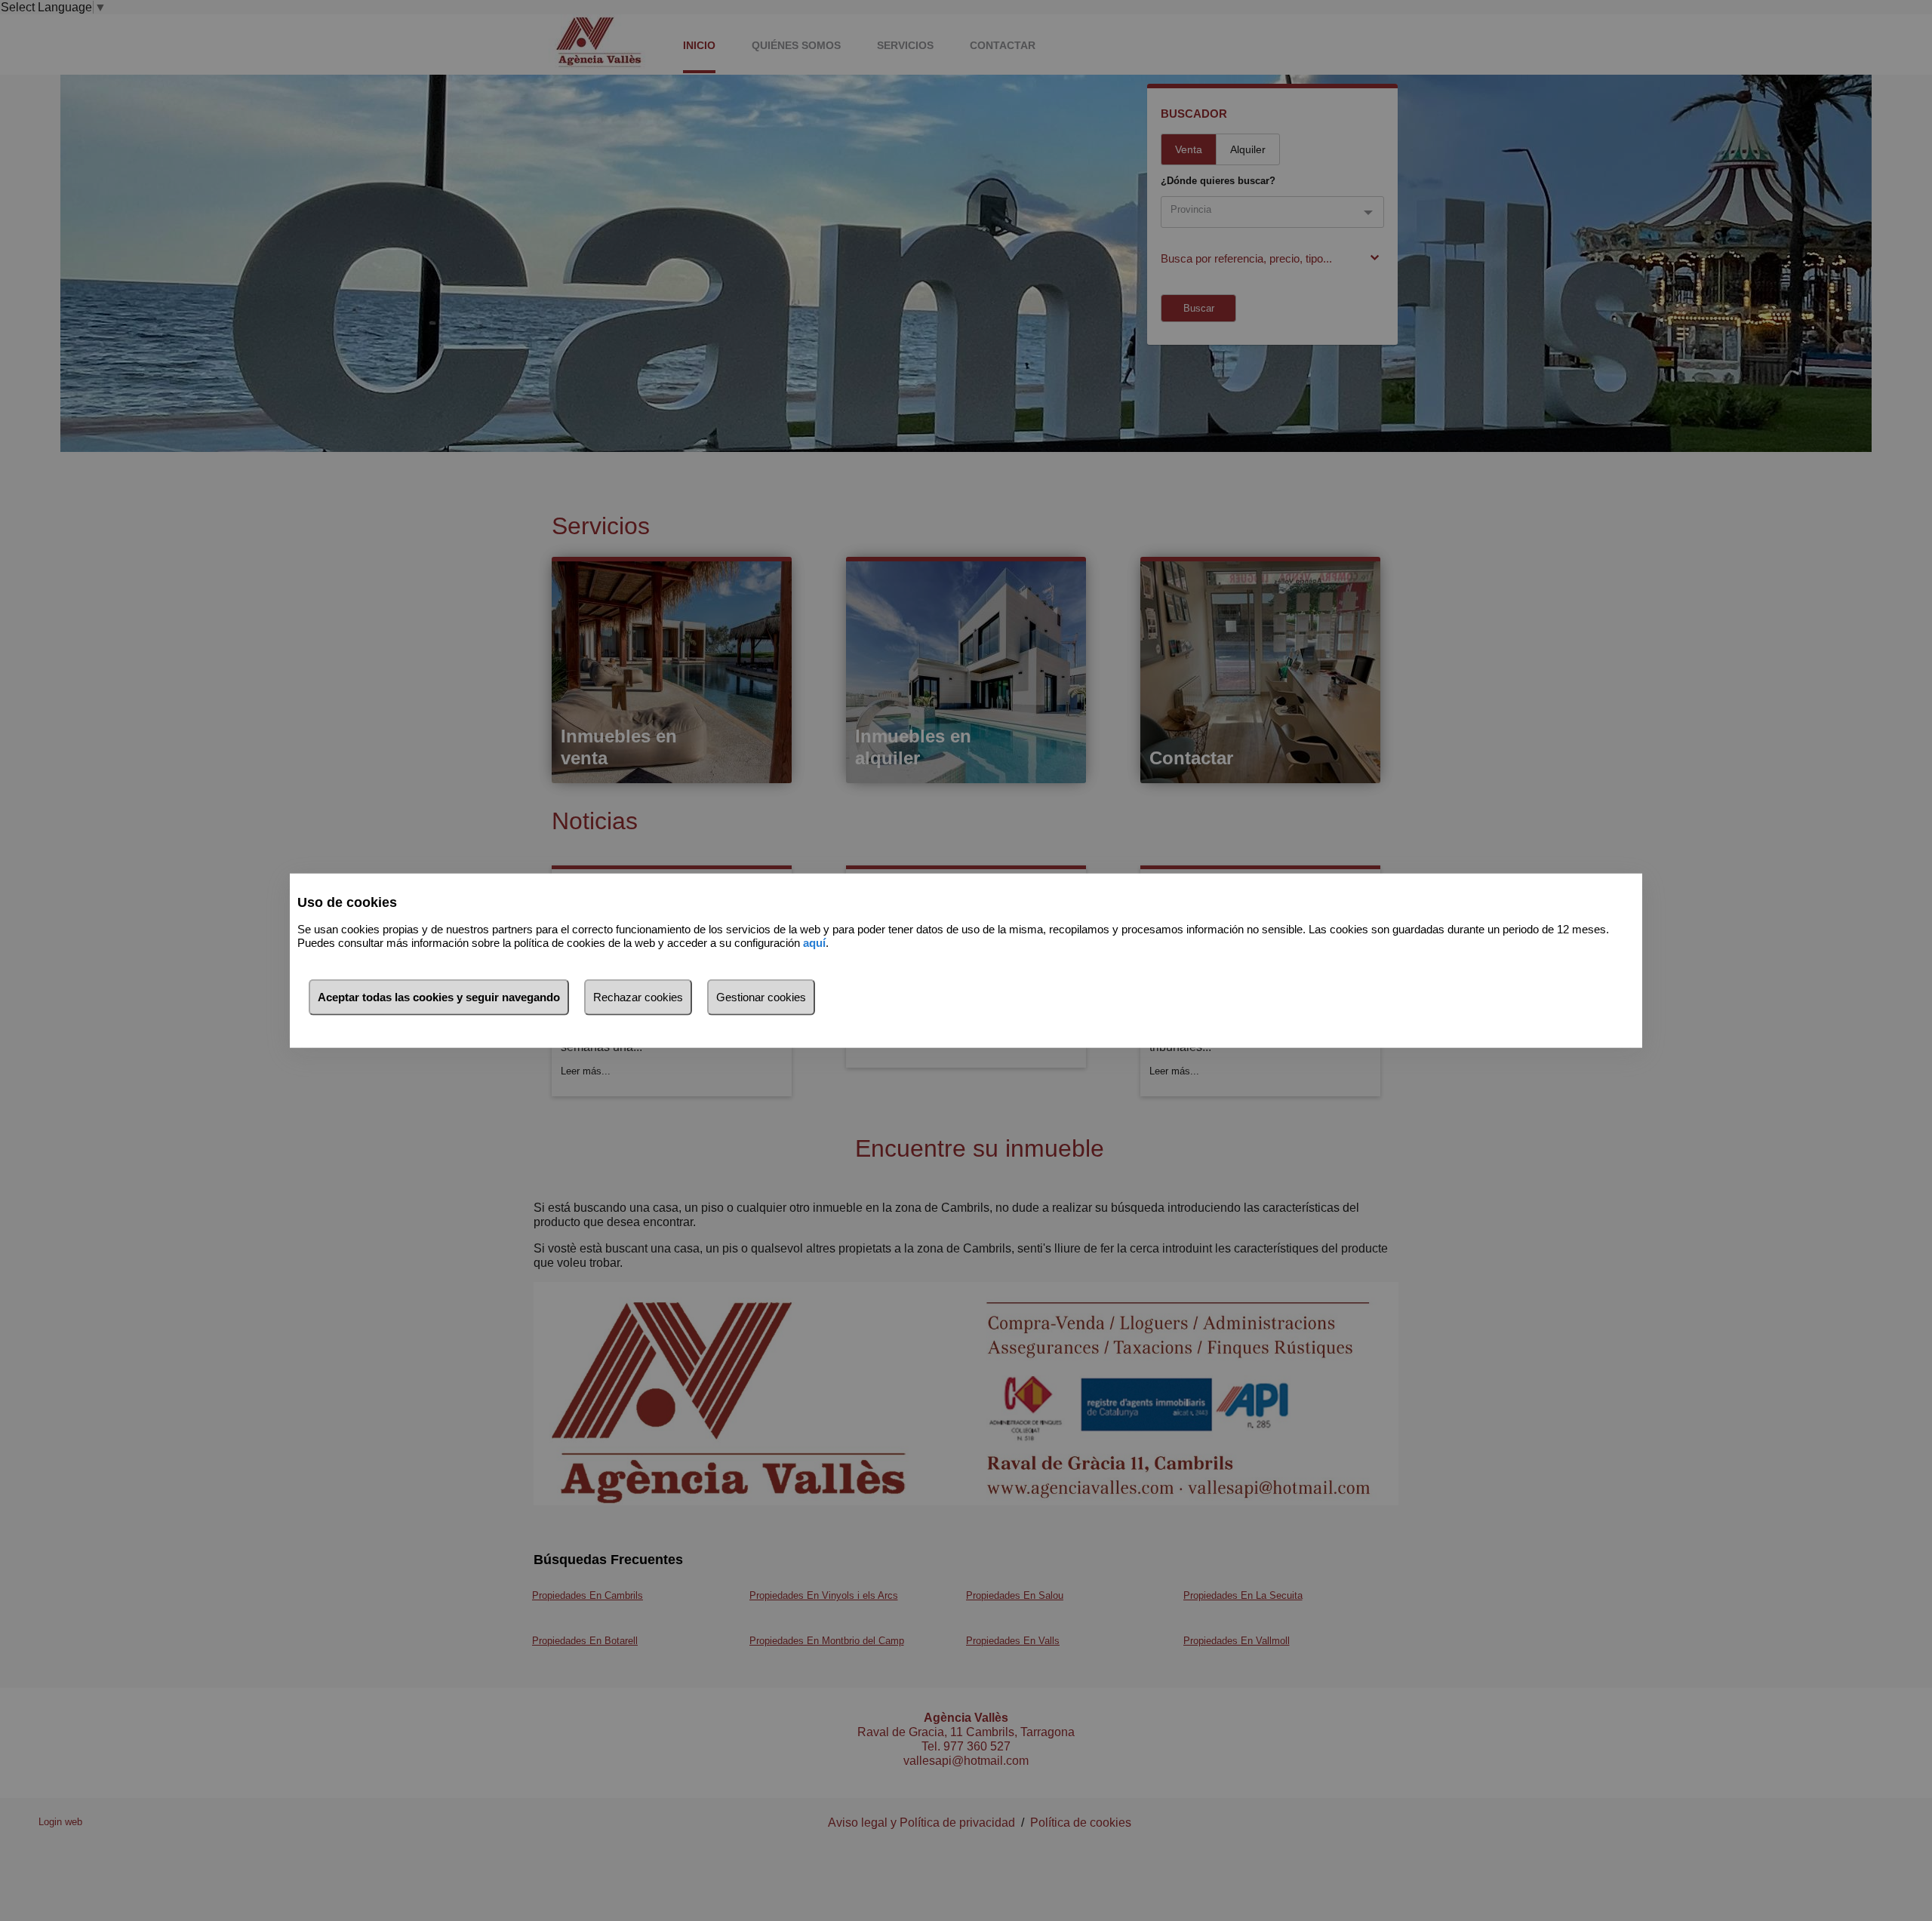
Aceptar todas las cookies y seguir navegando (439, 996)
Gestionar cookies (761, 996)
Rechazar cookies (638, 996)
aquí (814, 943)
